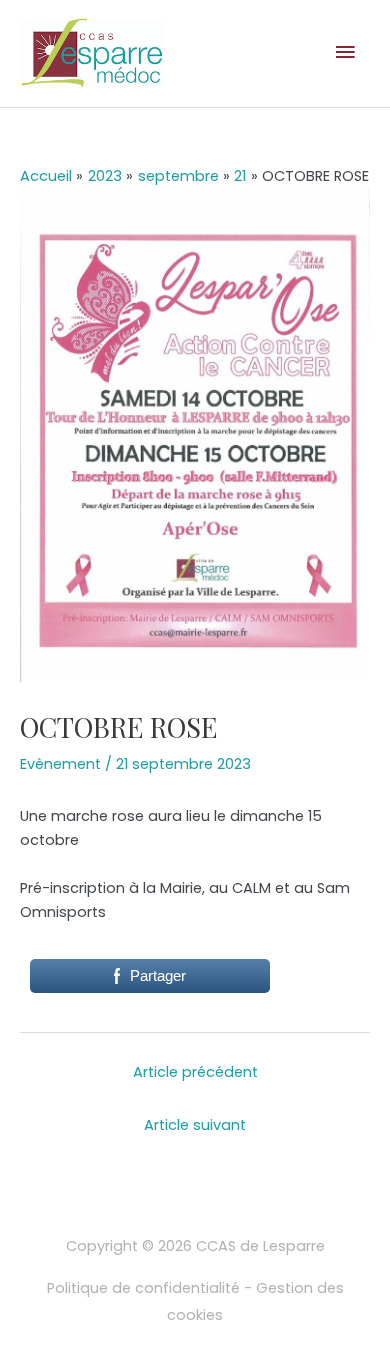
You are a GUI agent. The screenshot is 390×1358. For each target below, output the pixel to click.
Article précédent (195, 1072)
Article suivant (195, 1125)
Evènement (60, 764)
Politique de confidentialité (143, 1288)
